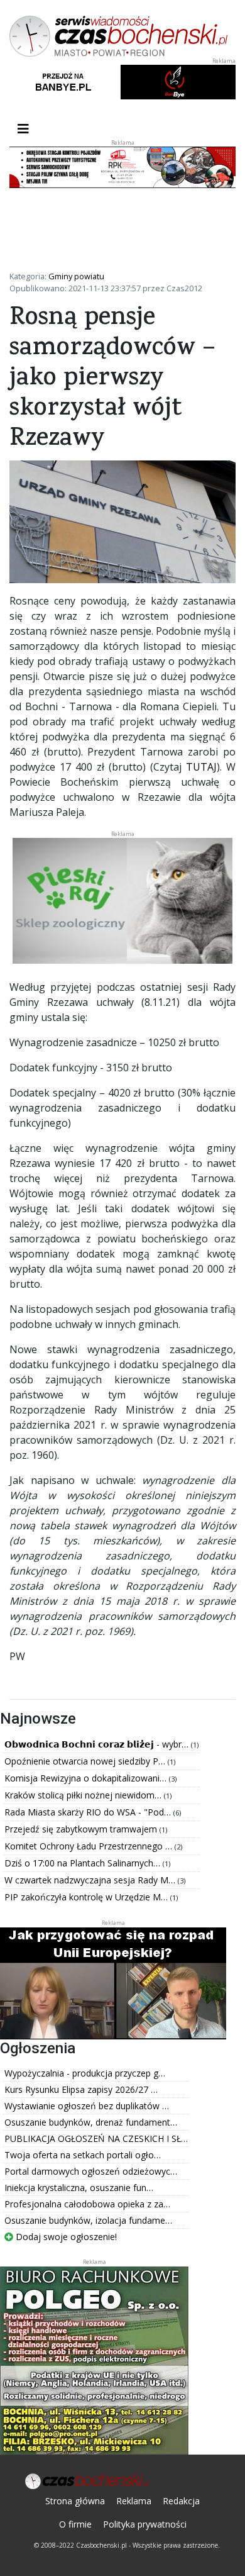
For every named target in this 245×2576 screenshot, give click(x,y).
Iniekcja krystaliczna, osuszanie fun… (79, 2188)
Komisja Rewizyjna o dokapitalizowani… (87, 1778)
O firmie (75, 2524)
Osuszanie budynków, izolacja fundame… (88, 2220)
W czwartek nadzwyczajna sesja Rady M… (91, 1880)
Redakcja (181, 2501)
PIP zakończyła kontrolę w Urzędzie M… (87, 1897)
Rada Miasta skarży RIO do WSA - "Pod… (89, 1812)
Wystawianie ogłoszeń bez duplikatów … (87, 2106)
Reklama (134, 2501)
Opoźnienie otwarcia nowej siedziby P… (86, 1761)
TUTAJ (201, 767)
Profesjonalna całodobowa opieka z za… (87, 2204)
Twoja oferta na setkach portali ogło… (83, 2155)
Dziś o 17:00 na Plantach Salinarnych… (84, 1863)
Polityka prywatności (145, 2524)
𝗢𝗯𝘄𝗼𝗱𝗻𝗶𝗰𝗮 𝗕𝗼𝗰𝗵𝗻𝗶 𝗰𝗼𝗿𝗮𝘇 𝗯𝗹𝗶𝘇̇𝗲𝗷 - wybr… (98, 1744)
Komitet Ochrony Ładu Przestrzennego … (90, 1846)
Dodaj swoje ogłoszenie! (65, 2237)
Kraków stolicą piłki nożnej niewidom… (84, 1795)
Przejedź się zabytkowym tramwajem (82, 1829)
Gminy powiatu (76, 276)
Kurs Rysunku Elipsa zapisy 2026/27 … (81, 2089)
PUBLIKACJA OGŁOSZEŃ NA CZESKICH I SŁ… (96, 2138)
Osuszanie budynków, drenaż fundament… (91, 2122)
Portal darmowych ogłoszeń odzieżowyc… (91, 2171)
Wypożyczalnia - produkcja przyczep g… (85, 2073)
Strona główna (75, 2501)
